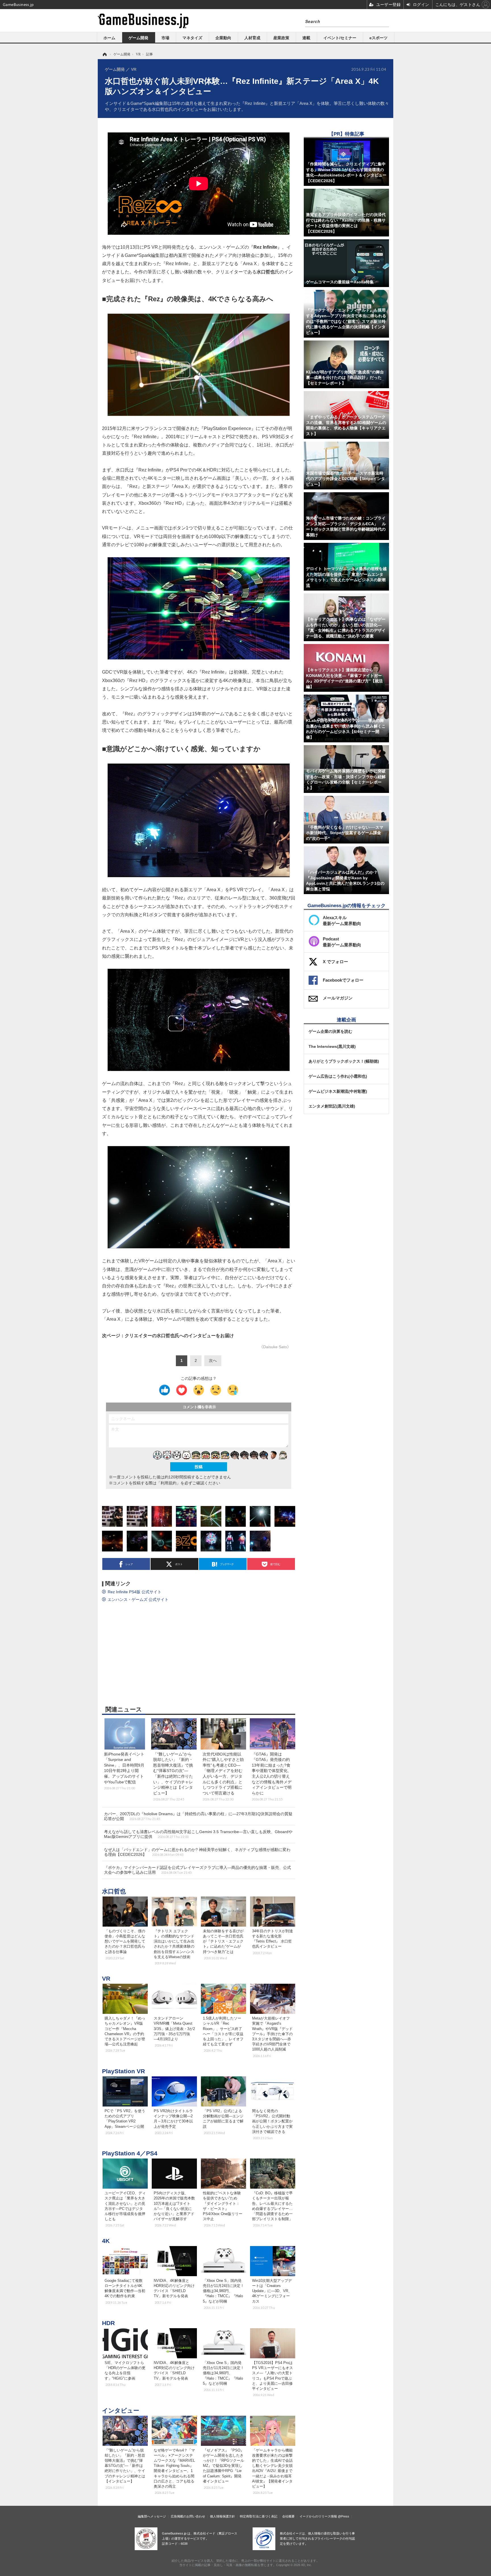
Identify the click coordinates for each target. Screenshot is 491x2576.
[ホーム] (104, 54)
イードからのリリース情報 (318, 2516)
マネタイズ (192, 38)
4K (106, 2241)
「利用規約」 (168, 1483)
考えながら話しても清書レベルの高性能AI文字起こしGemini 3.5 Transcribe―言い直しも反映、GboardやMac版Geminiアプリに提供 (198, 1834)
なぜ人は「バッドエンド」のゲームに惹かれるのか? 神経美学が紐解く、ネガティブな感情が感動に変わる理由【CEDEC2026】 (197, 1852)
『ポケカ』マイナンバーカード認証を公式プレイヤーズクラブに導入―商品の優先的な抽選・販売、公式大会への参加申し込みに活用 (197, 1870)
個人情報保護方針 (222, 2516)
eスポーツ (378, 38)
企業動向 (223, 38)
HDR (108, 2323)
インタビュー (121, 2410)
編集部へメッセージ (152, 2516)
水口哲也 (114, 1891)
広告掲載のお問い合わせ (188, 2516)
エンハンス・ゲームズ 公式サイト (138, 1599)
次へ (213, 1360)
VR (106, 1978)
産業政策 (281, 38)
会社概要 (288, 2516)
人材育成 (252, 38)
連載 (306, 38)
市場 (165, 38)
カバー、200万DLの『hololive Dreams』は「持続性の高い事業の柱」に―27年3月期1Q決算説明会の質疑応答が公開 (198, 1816)
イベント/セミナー (340, 38)
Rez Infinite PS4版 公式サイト (135, 1592)
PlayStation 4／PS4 (130, 2153)
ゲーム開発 (138, 38)
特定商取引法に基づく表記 (259, 2516)
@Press (344, 2516)
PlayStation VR (123, 2071)
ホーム (109, 38)
